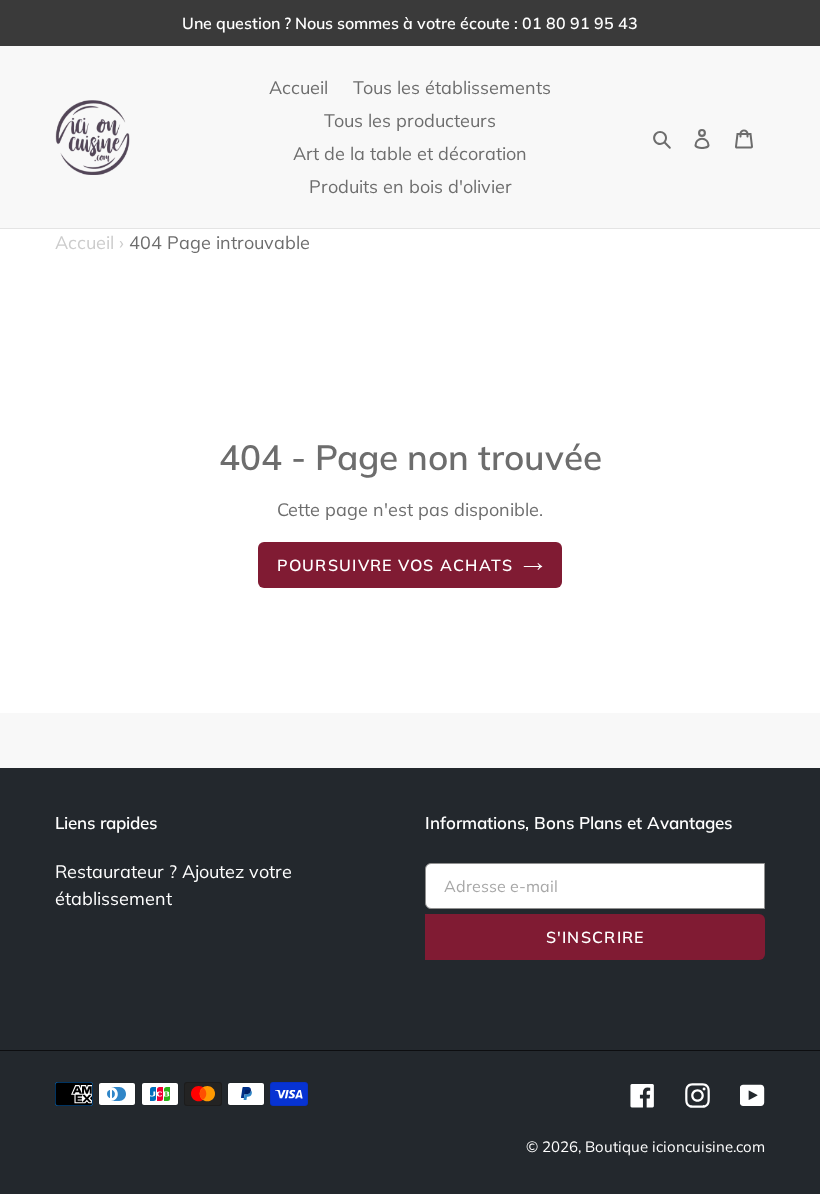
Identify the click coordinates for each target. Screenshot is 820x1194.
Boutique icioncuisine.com (675, 1146)
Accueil (89, 242)
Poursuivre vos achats (395, 565)
